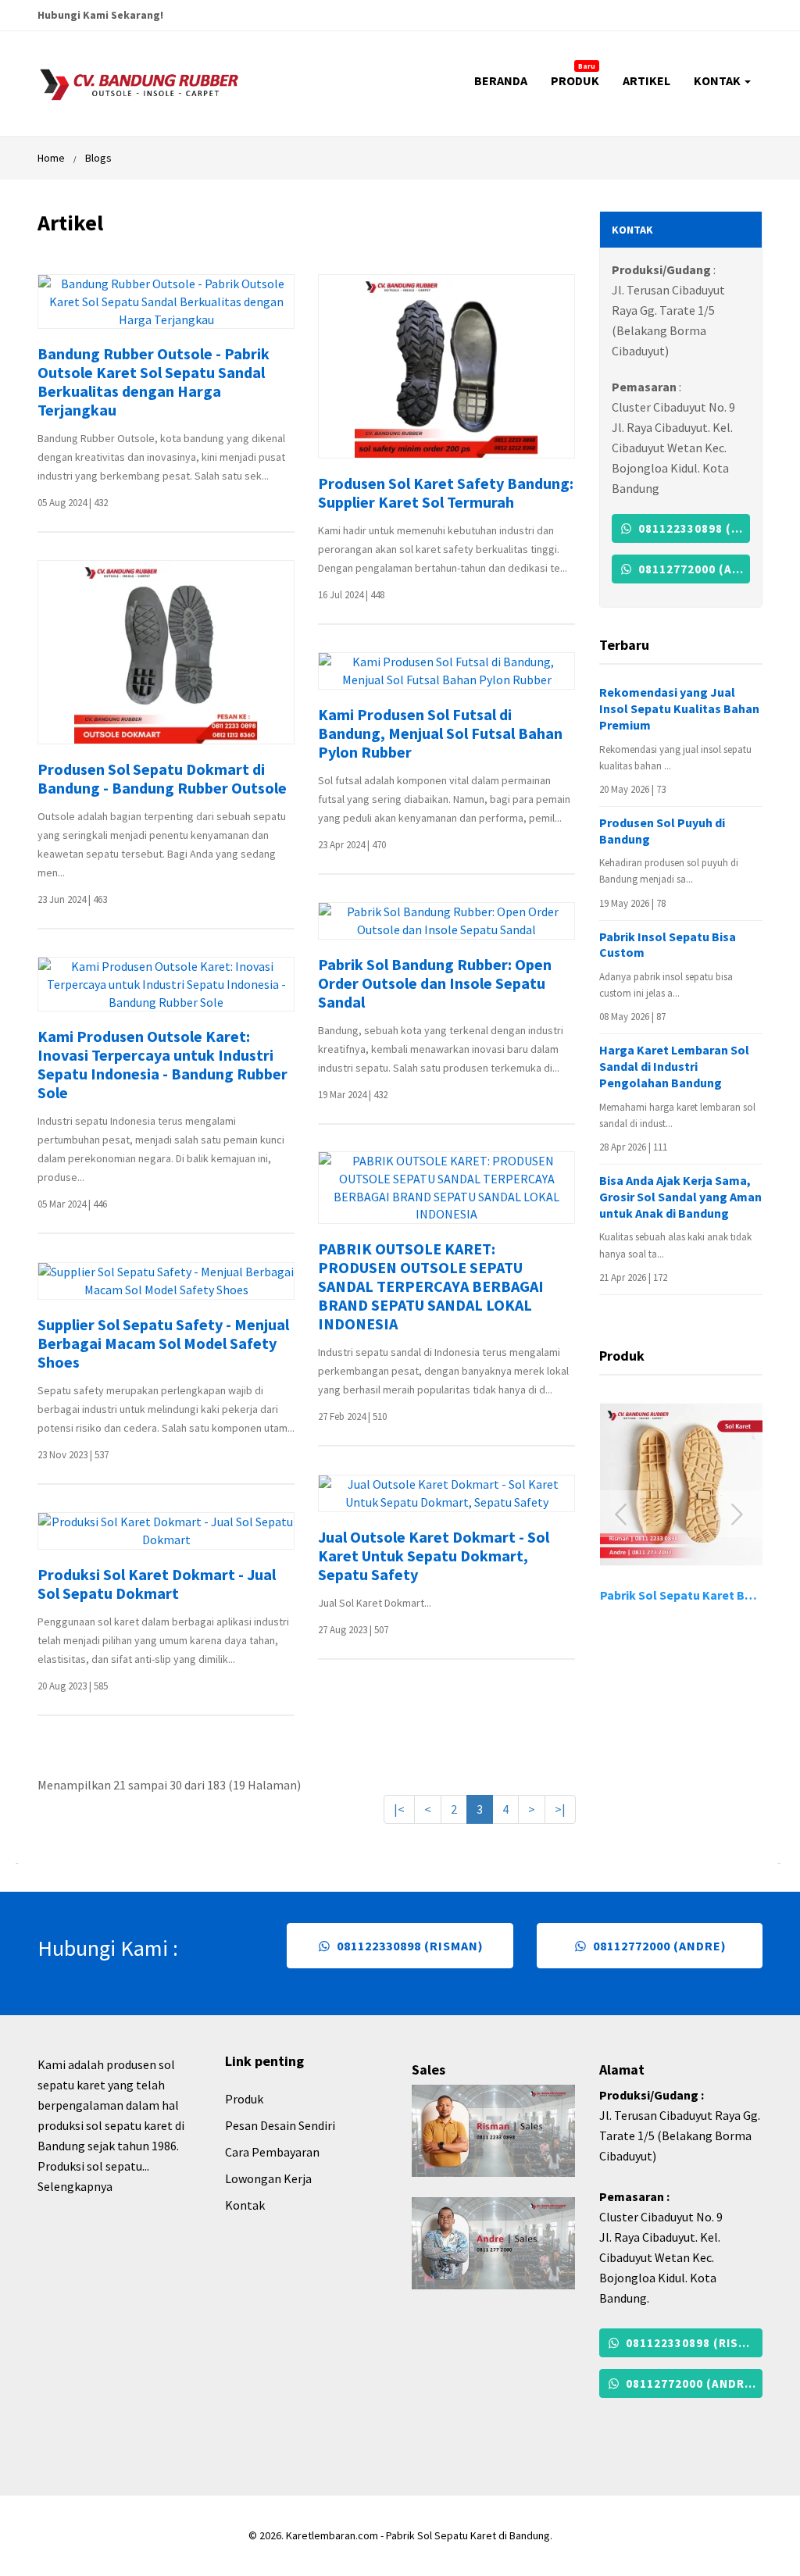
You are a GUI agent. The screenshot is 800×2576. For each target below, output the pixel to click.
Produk (244, 2099)
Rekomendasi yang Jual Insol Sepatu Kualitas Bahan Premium (679, 708)
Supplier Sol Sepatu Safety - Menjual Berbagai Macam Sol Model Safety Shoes (163, 1343)
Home (51, 158)
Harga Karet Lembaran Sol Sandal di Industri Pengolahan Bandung (674, 1066)
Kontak (245, 2205)
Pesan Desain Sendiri (280, 2125)
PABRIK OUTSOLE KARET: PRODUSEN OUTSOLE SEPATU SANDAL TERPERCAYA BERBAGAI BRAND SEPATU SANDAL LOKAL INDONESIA (431, 1286)
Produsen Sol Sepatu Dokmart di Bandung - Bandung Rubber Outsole (162, 779)
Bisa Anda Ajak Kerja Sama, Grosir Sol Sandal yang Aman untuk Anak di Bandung (680, 1197)
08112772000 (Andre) (693, 569)
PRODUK (575, 75)
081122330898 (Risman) (693, 528)
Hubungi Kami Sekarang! (100, 15)
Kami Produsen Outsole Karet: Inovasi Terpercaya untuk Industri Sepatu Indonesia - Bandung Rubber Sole (162, 1065)
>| (560, 1809)
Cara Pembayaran (272, 2152)
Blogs (98, 158)
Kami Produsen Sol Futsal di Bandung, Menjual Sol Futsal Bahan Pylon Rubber (440, 733)
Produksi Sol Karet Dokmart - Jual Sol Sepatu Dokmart (157, 1584)
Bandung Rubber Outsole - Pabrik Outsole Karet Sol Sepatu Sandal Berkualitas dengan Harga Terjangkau (154, 382)
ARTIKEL (646, 80)
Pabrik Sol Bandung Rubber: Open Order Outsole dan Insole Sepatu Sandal (435, 983)
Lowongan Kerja (268, 2178)
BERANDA (501, 80)
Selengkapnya (75, 2186)
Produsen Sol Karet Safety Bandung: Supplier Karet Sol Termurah (446, 493)
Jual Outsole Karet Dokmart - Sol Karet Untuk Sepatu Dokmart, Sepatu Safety (434, 1556)
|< (399, 1809)
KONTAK (718, 80)
